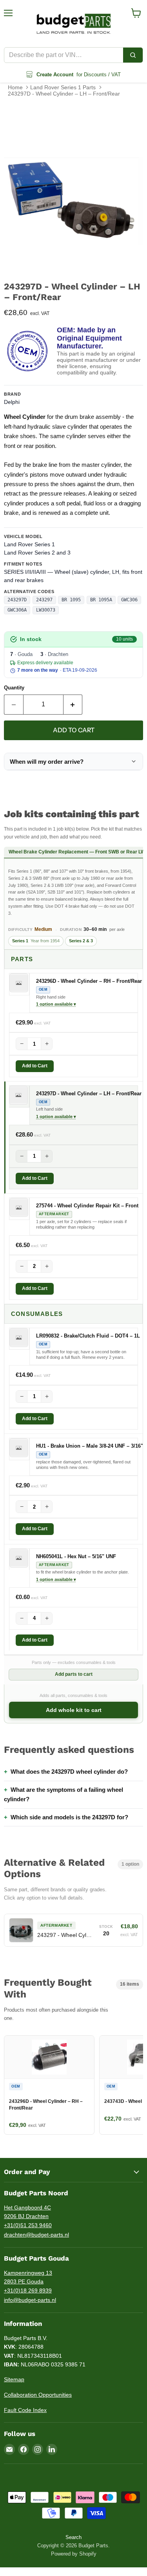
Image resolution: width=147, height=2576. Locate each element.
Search (73, 2537)
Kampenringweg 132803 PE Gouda (28, 2277)
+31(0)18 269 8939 (28, 2290)
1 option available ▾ (56, 1004)
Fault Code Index (25, 2410)
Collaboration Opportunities (38, 2395)
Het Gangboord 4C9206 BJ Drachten (27, 2212)
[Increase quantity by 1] (73, 704)
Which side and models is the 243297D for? (69, 1817)
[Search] (133, 55)
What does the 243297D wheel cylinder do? (69, 1772)
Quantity (14, 688)
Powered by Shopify (74, 2554)
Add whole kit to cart (74, 1710)
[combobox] (64, 55)
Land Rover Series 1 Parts (63, 87)
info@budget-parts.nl (30, 2300)
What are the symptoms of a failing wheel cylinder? (64, 1794)
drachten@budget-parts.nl (36, 2235)
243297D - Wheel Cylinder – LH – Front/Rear (64, 94)
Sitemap (14, 2379)
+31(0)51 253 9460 (28, 2225)
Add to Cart (35, 1066)
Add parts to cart (74, 1674)
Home (15, 87)
